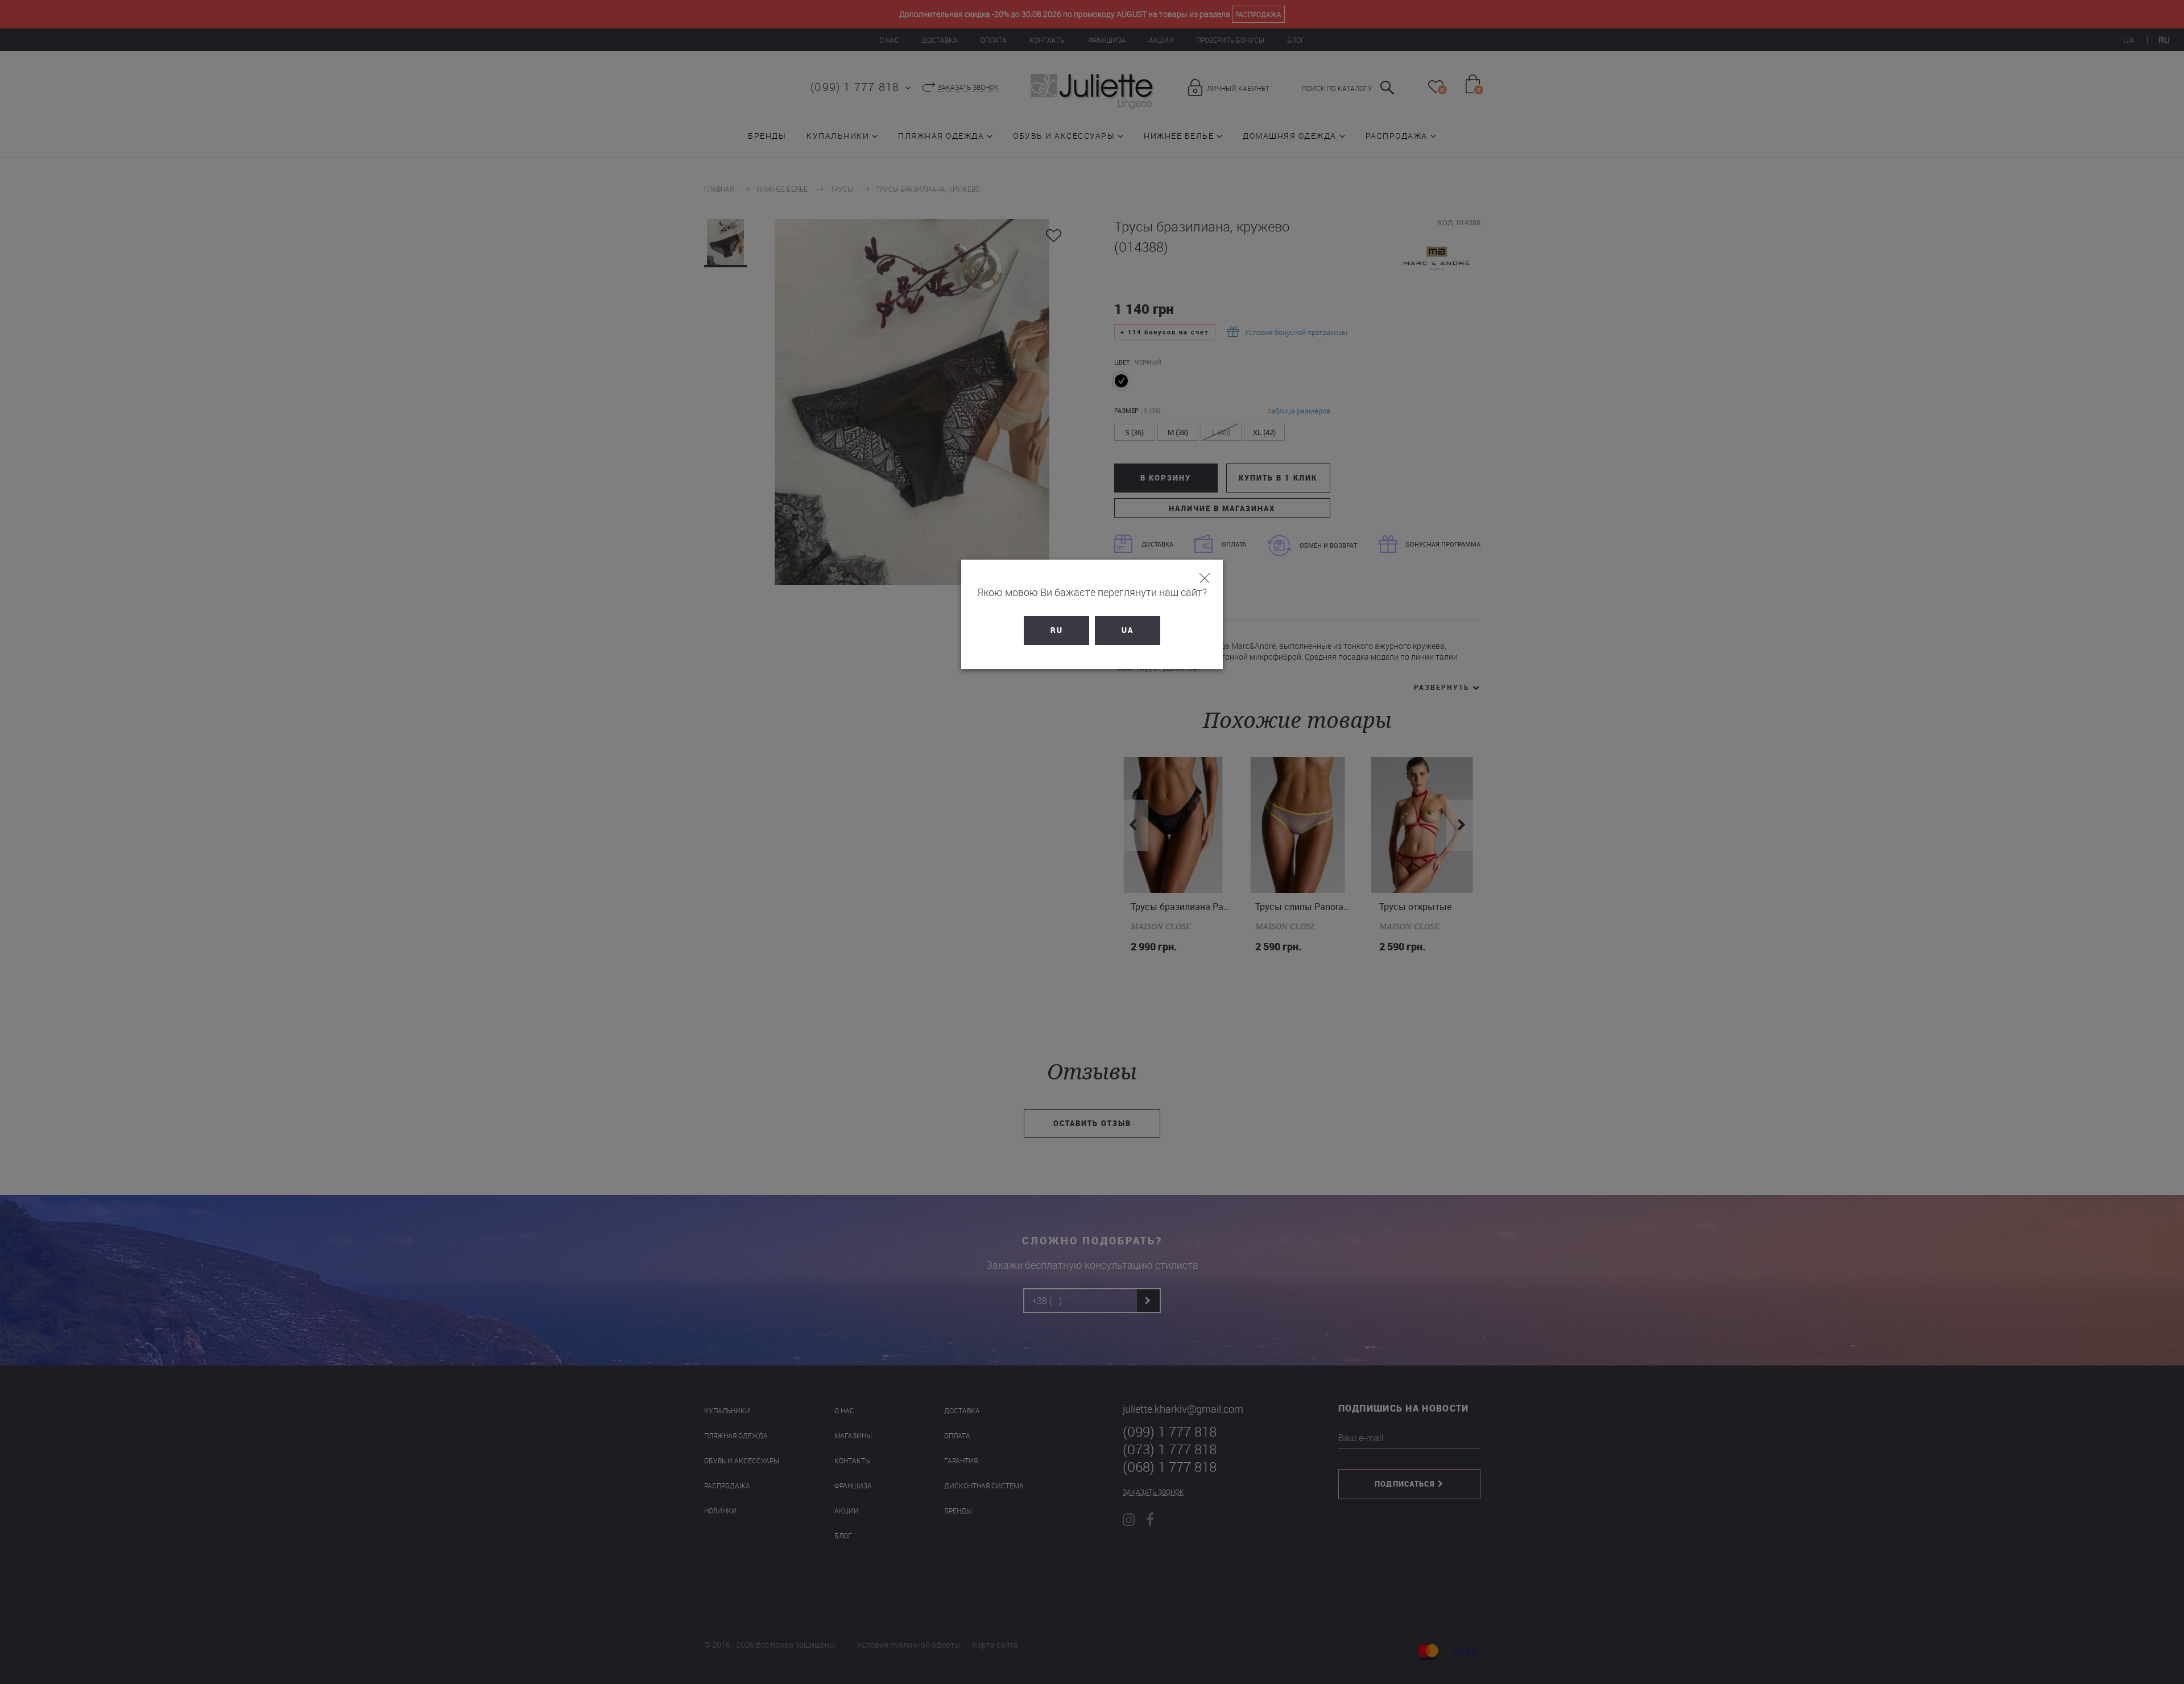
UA (1128, 630)
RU (1057, 630)
